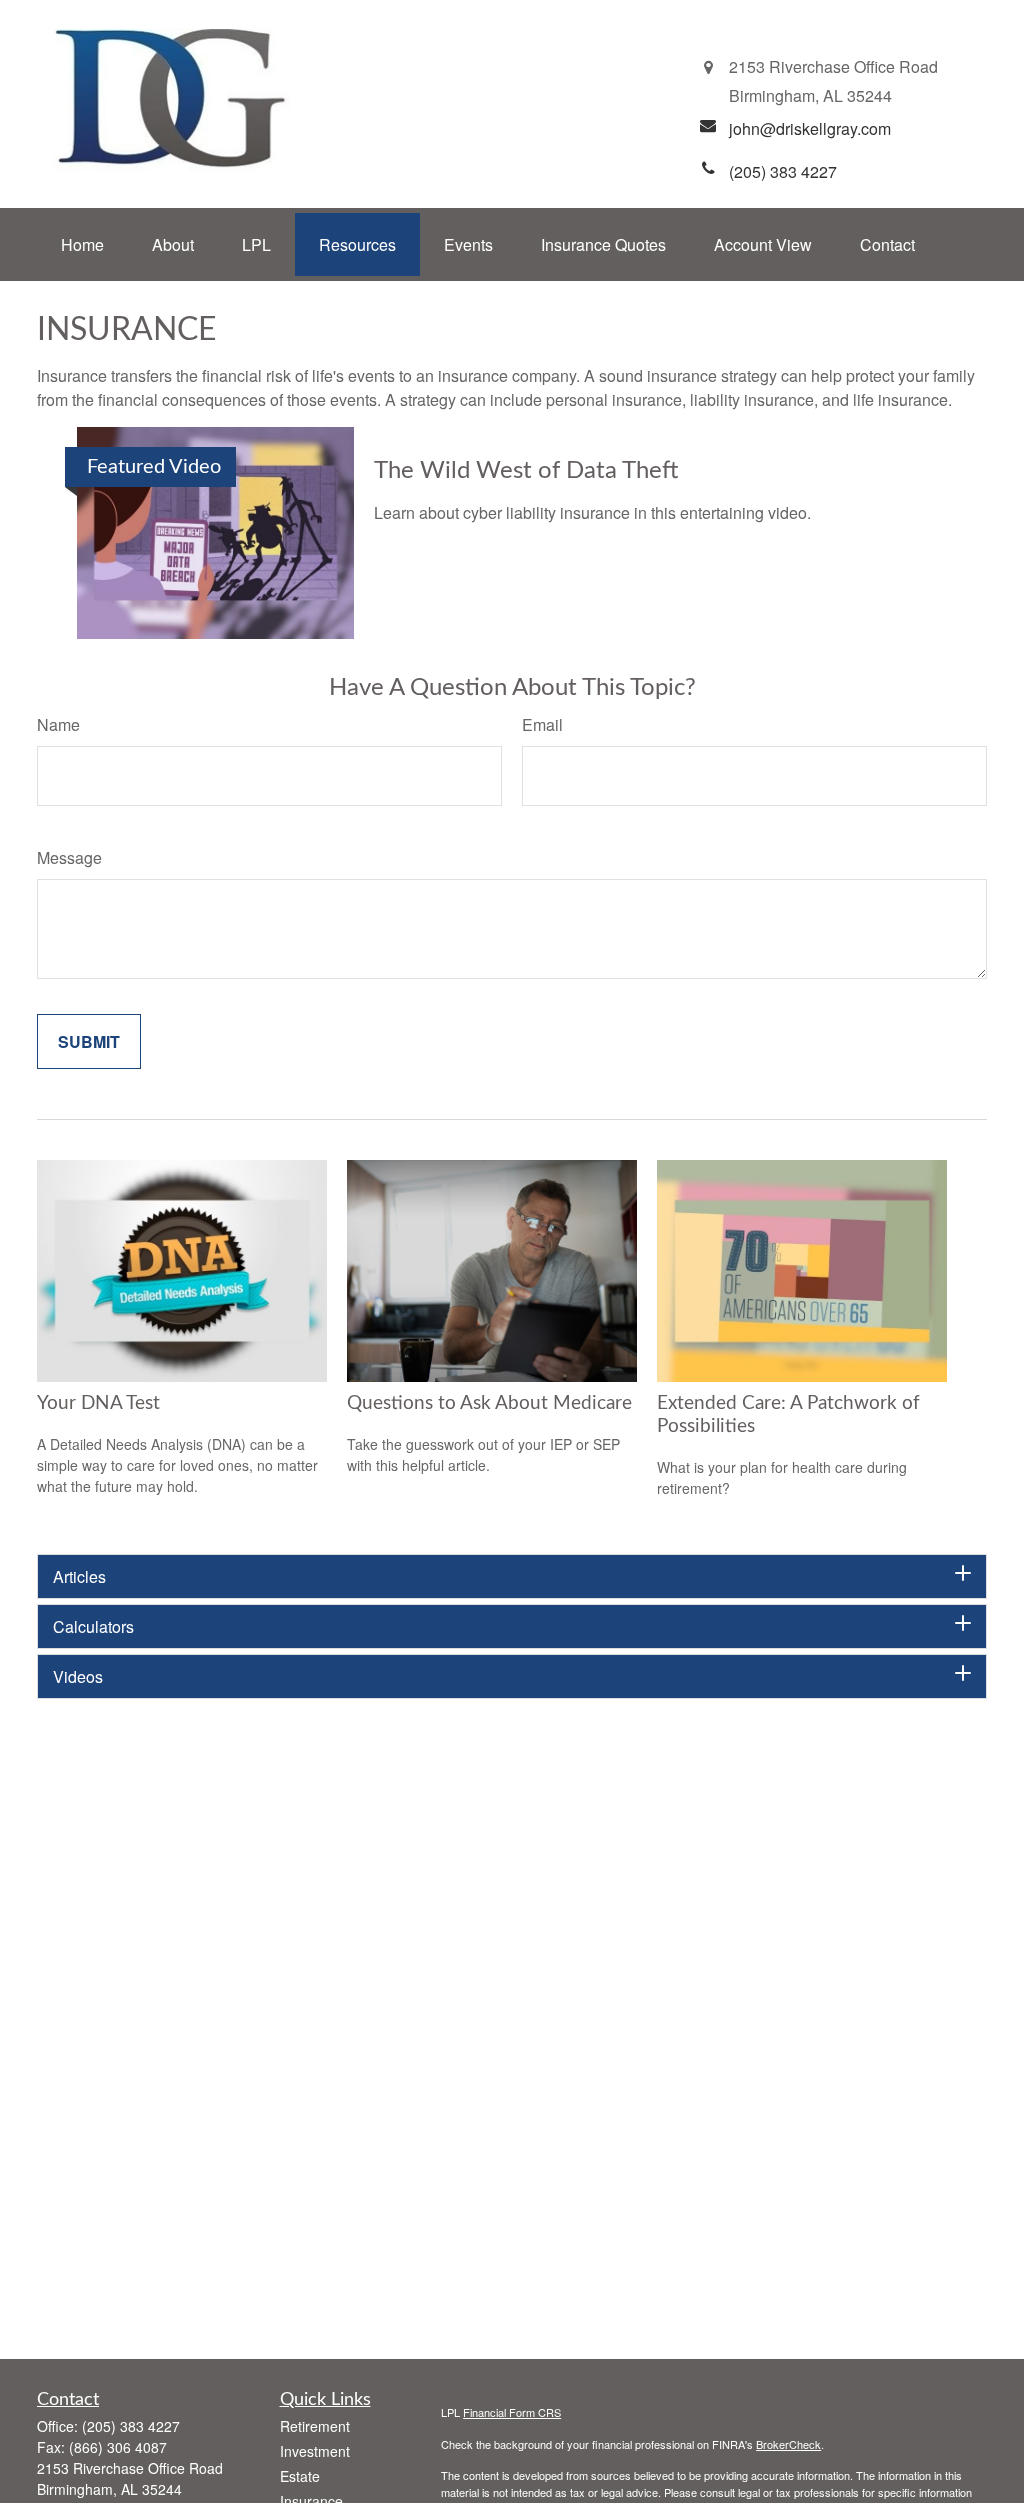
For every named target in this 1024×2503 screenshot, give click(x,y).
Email (542, 724)
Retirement (315, 2426)
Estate (300, 2476)
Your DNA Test (98, 1403)
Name (58, 724)
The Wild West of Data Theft (526, 471)
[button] (82, 244)
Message (69, 857)
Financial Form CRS (512, 2412)
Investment (315, 2451)
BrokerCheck (788, 2444)
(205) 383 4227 (131, 2426)
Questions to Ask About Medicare (489, 1403)
